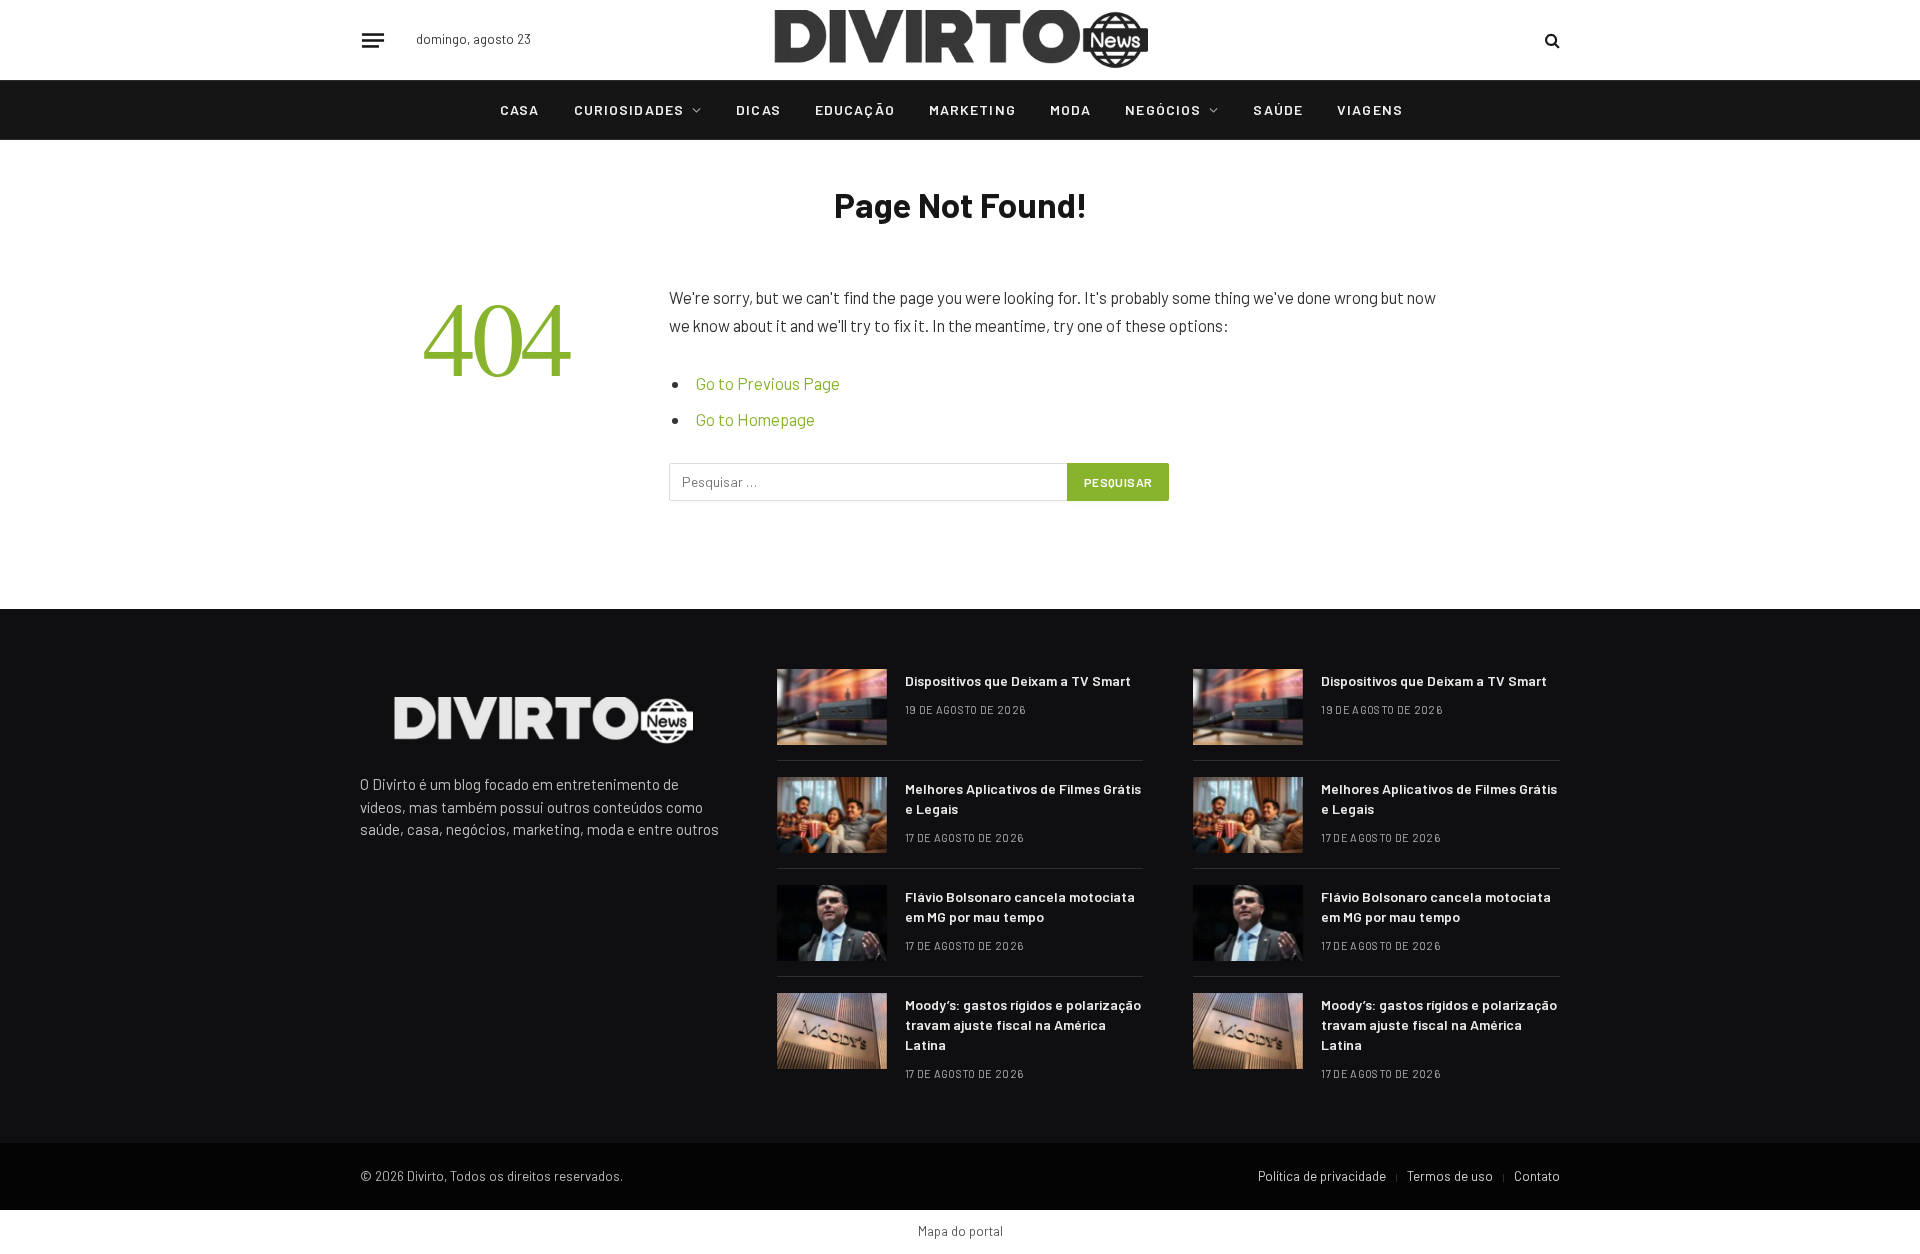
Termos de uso (1450, 1176)
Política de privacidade (1322, 1176)
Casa (519, 109)
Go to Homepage (755, 419)
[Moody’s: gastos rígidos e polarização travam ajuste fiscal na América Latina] (832, 1031)
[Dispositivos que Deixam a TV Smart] (832, 707)
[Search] (1550, 40)
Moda (1070, 109)
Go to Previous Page (768, 383)
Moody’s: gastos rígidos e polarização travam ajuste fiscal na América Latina (1023, 1024)
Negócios (1163, 109)
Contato (1537, 1176)
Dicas (758, 109)
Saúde (1278, 109)
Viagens (1370, 109)
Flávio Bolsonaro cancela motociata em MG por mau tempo (1020, 906)
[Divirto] (960, 40)
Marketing (972, 109)
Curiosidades (629, 109)
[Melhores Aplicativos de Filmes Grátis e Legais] (832, 815)
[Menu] (373, 40)
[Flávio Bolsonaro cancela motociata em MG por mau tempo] (832, 923)
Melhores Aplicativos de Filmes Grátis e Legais (1023, 798)
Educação (855, 109)
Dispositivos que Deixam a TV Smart (1018, 680)
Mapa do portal (960, 1231)
